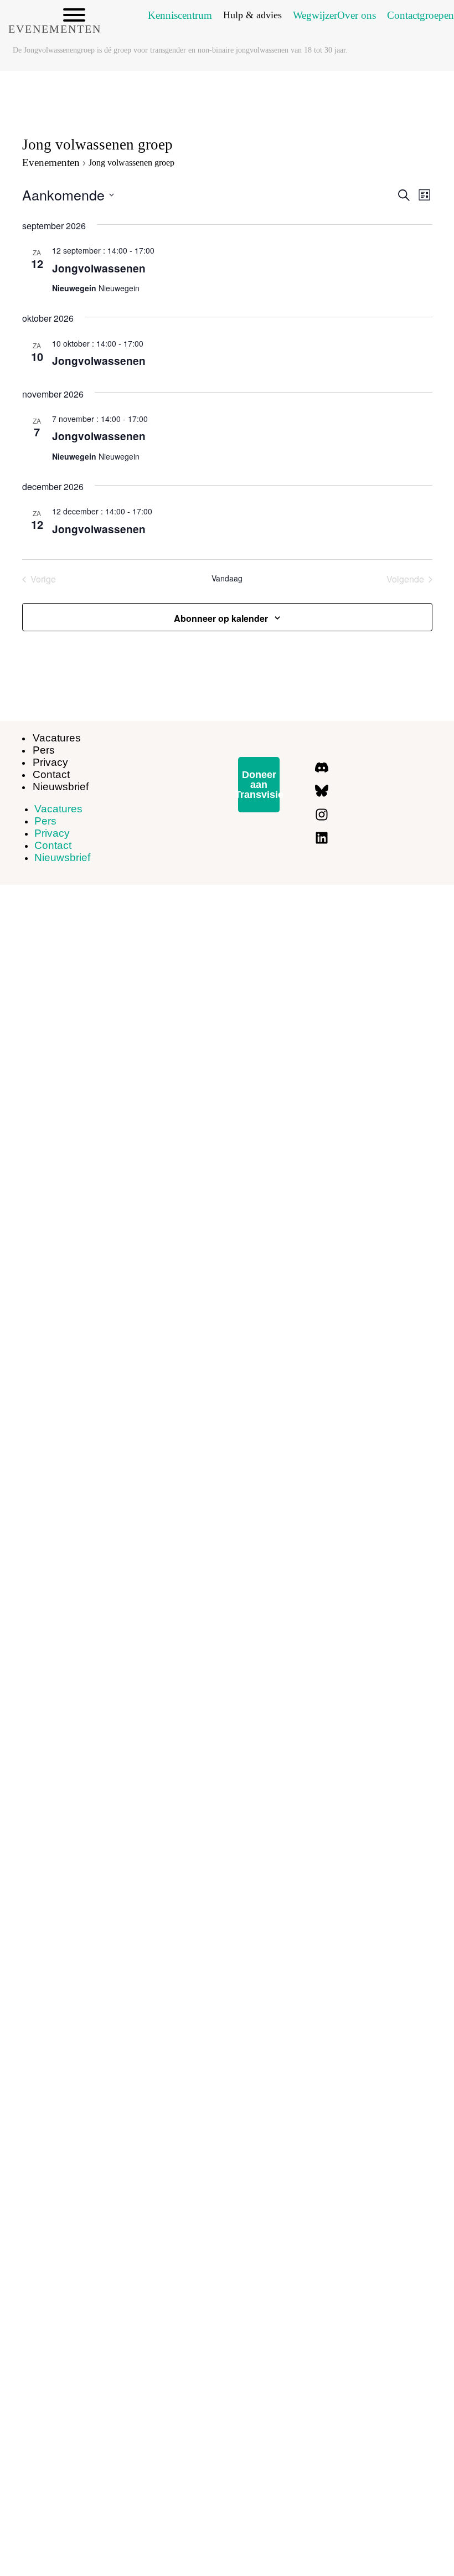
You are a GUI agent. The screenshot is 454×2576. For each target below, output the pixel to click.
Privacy (52, 833)
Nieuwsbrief (61, 787)
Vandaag (227, 578)
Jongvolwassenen (99, 268)
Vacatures (57, 738)
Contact (53, 845)
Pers (45, 821)
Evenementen (51, 163)
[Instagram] (322, 815)
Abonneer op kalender (221, 618)
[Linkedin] (322, 838)
